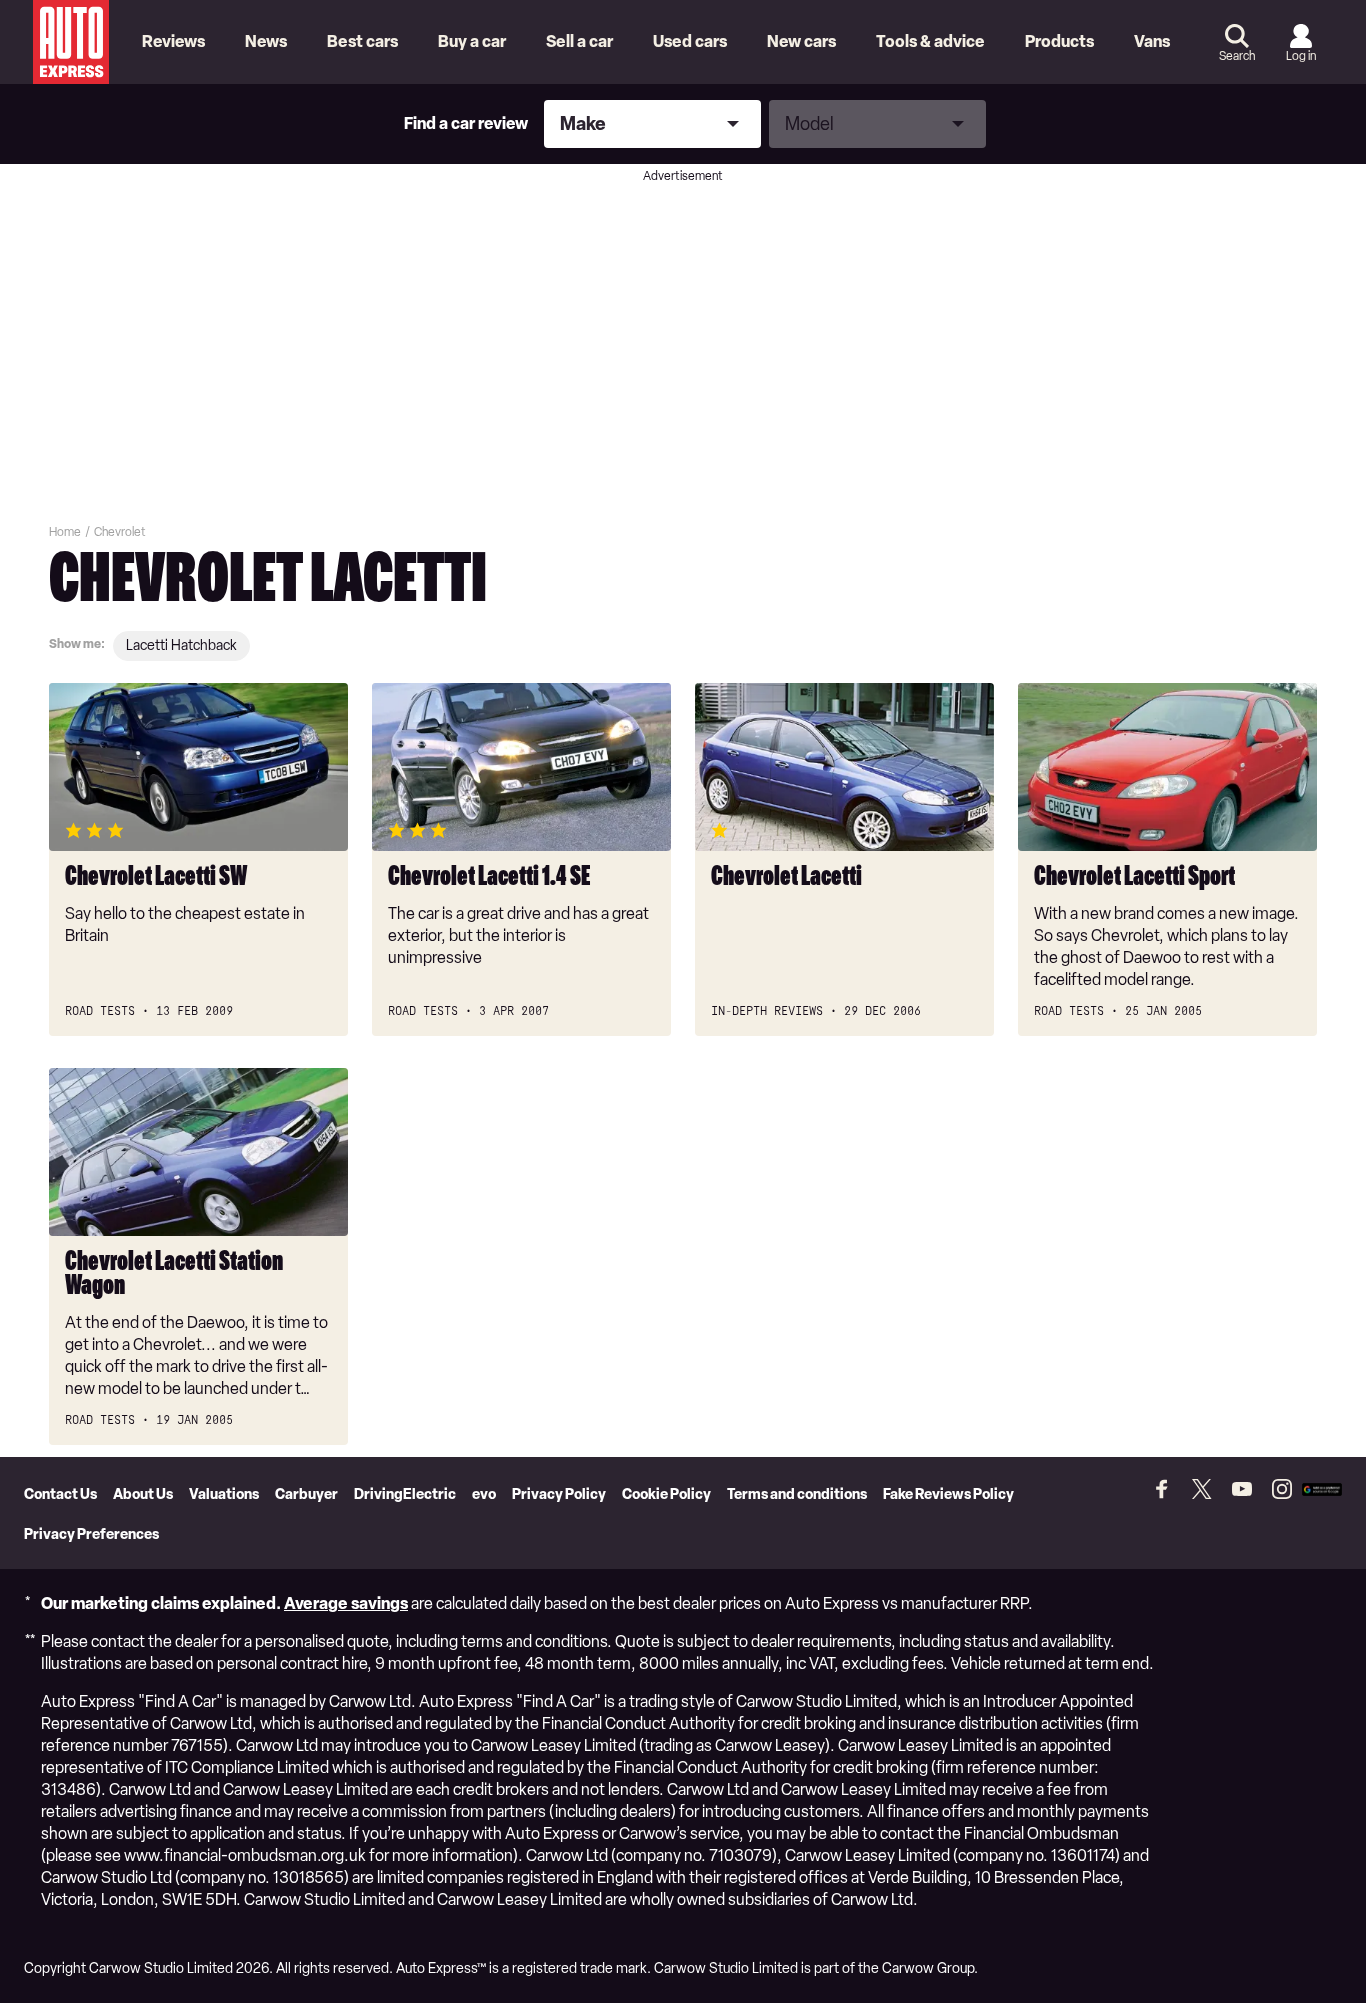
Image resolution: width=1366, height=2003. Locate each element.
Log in (1301, 56)
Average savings (346, 1603)
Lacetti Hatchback (181, 645)
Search (1237, 56)
